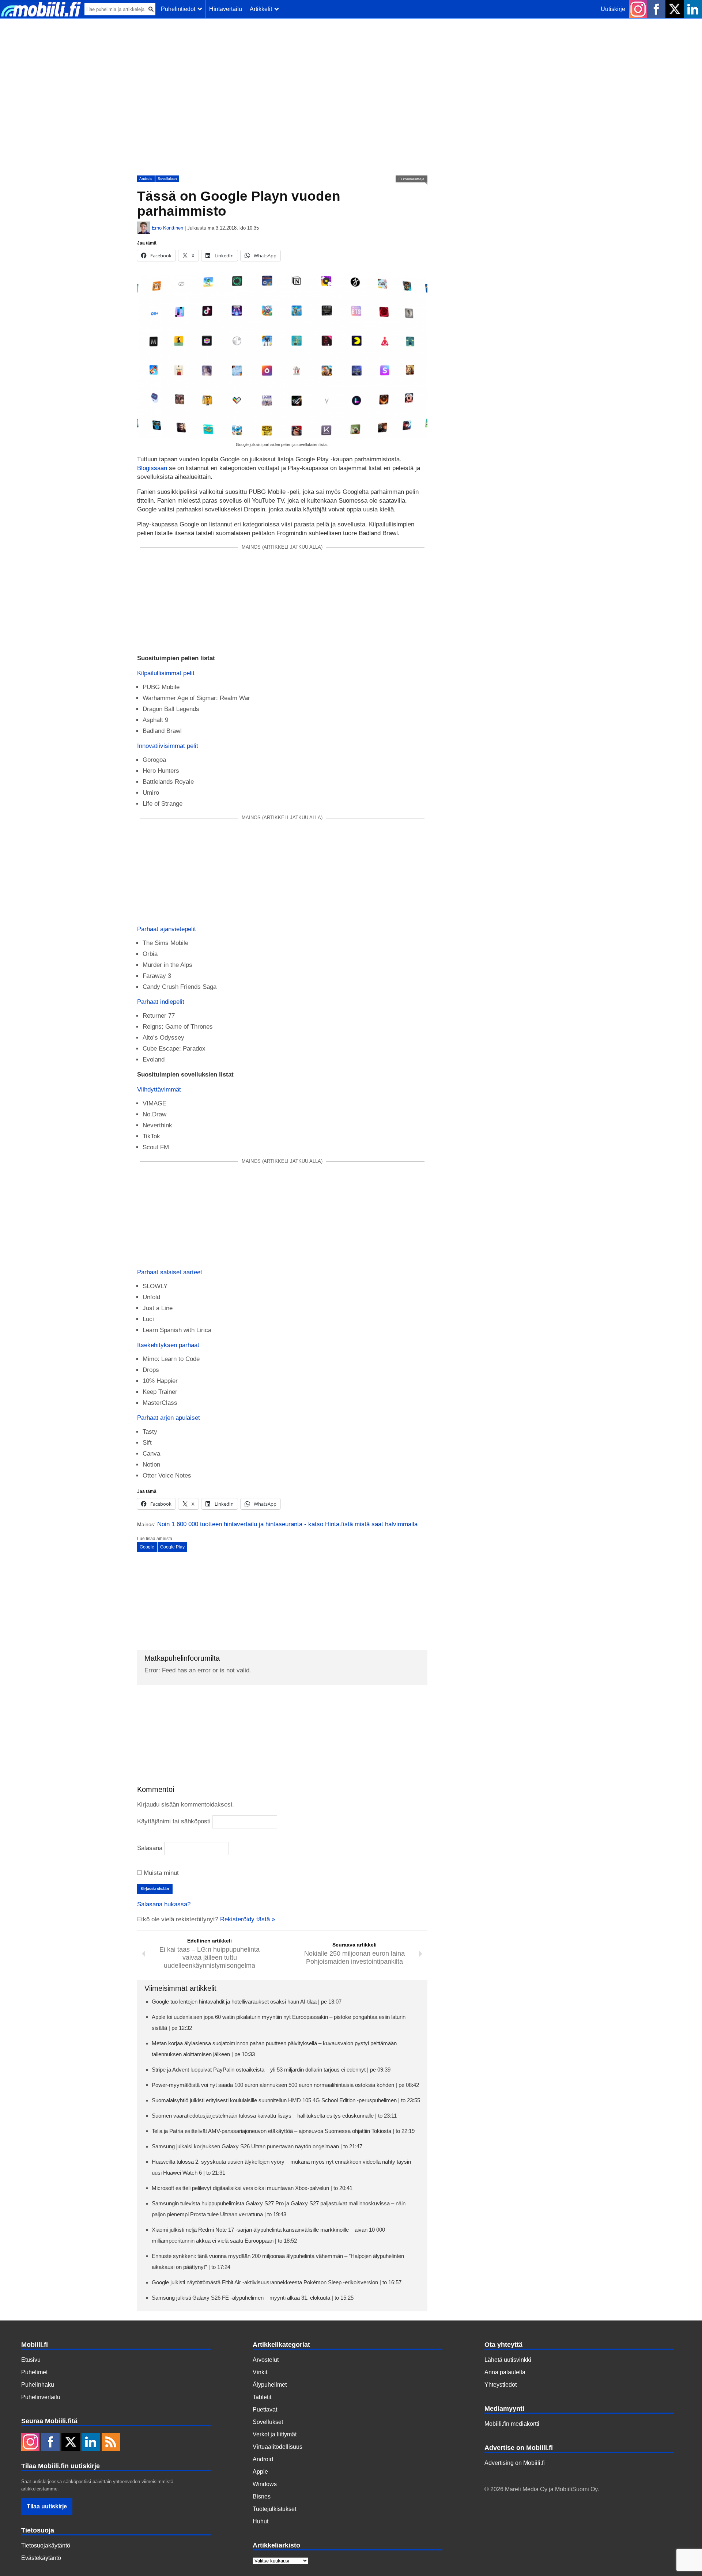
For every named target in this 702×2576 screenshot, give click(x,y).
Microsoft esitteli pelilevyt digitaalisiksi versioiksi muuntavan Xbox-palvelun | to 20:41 (252, 2188)
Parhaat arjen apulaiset (169, 1418)
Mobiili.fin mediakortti (512, 2424)
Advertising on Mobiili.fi (515, 2463)
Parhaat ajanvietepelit (167, 929)
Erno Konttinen (167, 228)
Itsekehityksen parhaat (168, 1345)
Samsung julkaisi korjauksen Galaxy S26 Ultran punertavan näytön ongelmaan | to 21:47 (257, 2146)
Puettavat (265, 2409)
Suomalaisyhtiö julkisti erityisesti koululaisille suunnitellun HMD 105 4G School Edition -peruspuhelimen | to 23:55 (286, 2100)
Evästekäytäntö (41, 2558)
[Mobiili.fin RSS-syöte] (111, 2443)
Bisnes (262, 2496)
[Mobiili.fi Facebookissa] (656, 9)
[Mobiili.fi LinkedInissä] (693, 9)
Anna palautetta (505, 2372)
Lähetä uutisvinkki (508, 2360)
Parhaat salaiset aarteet (170, 1272)
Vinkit (260, 2372)
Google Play (172, 1547)
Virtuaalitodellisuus (278, 2447)
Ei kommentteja (412, 179)
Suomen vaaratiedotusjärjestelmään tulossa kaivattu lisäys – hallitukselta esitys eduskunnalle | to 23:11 (274, 2116)
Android (146, 179)
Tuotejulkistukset (274, 2509)
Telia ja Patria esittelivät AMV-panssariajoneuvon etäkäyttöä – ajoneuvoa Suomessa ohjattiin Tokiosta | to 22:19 (283, 2131)
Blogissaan (152, 468)
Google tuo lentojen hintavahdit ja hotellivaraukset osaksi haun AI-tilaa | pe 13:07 (247, 2002)
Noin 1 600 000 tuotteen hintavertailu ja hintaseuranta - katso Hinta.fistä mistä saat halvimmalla (287, 1524)
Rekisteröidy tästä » (248, 1919)
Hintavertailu (226, 9)
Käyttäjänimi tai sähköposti (174, 1821)
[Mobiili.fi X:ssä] (675, 9)
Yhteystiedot (501, 2385)
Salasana (150, 1848)
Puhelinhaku (38, 2385)
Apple (260, 2472)
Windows (265, 2484)
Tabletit (262, 2397)
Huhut (261, 2521)
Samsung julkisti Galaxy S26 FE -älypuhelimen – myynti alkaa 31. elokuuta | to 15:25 (253, 2298)
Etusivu (31, 2360)
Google (147, 1547)
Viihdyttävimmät (159, 1090)
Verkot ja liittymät (275, 2434)
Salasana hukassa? (164, 1904)
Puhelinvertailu (41, 2397)
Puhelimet (34, 2372)
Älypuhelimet (270, 2385)
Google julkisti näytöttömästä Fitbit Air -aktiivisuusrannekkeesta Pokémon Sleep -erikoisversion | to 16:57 (277, 2282)
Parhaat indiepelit (161, 1002)
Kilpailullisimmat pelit (166, 673)
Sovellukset (167, 179)
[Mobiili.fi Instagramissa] (638, 9)
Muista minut (160, 1873)
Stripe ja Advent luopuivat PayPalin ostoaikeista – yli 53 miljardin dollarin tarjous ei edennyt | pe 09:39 (271, 2070)
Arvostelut (266, 2360)
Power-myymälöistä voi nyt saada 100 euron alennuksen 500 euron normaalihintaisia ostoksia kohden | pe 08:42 (285, 2085)
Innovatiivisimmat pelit (168, 746)
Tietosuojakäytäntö (46, 2545)
